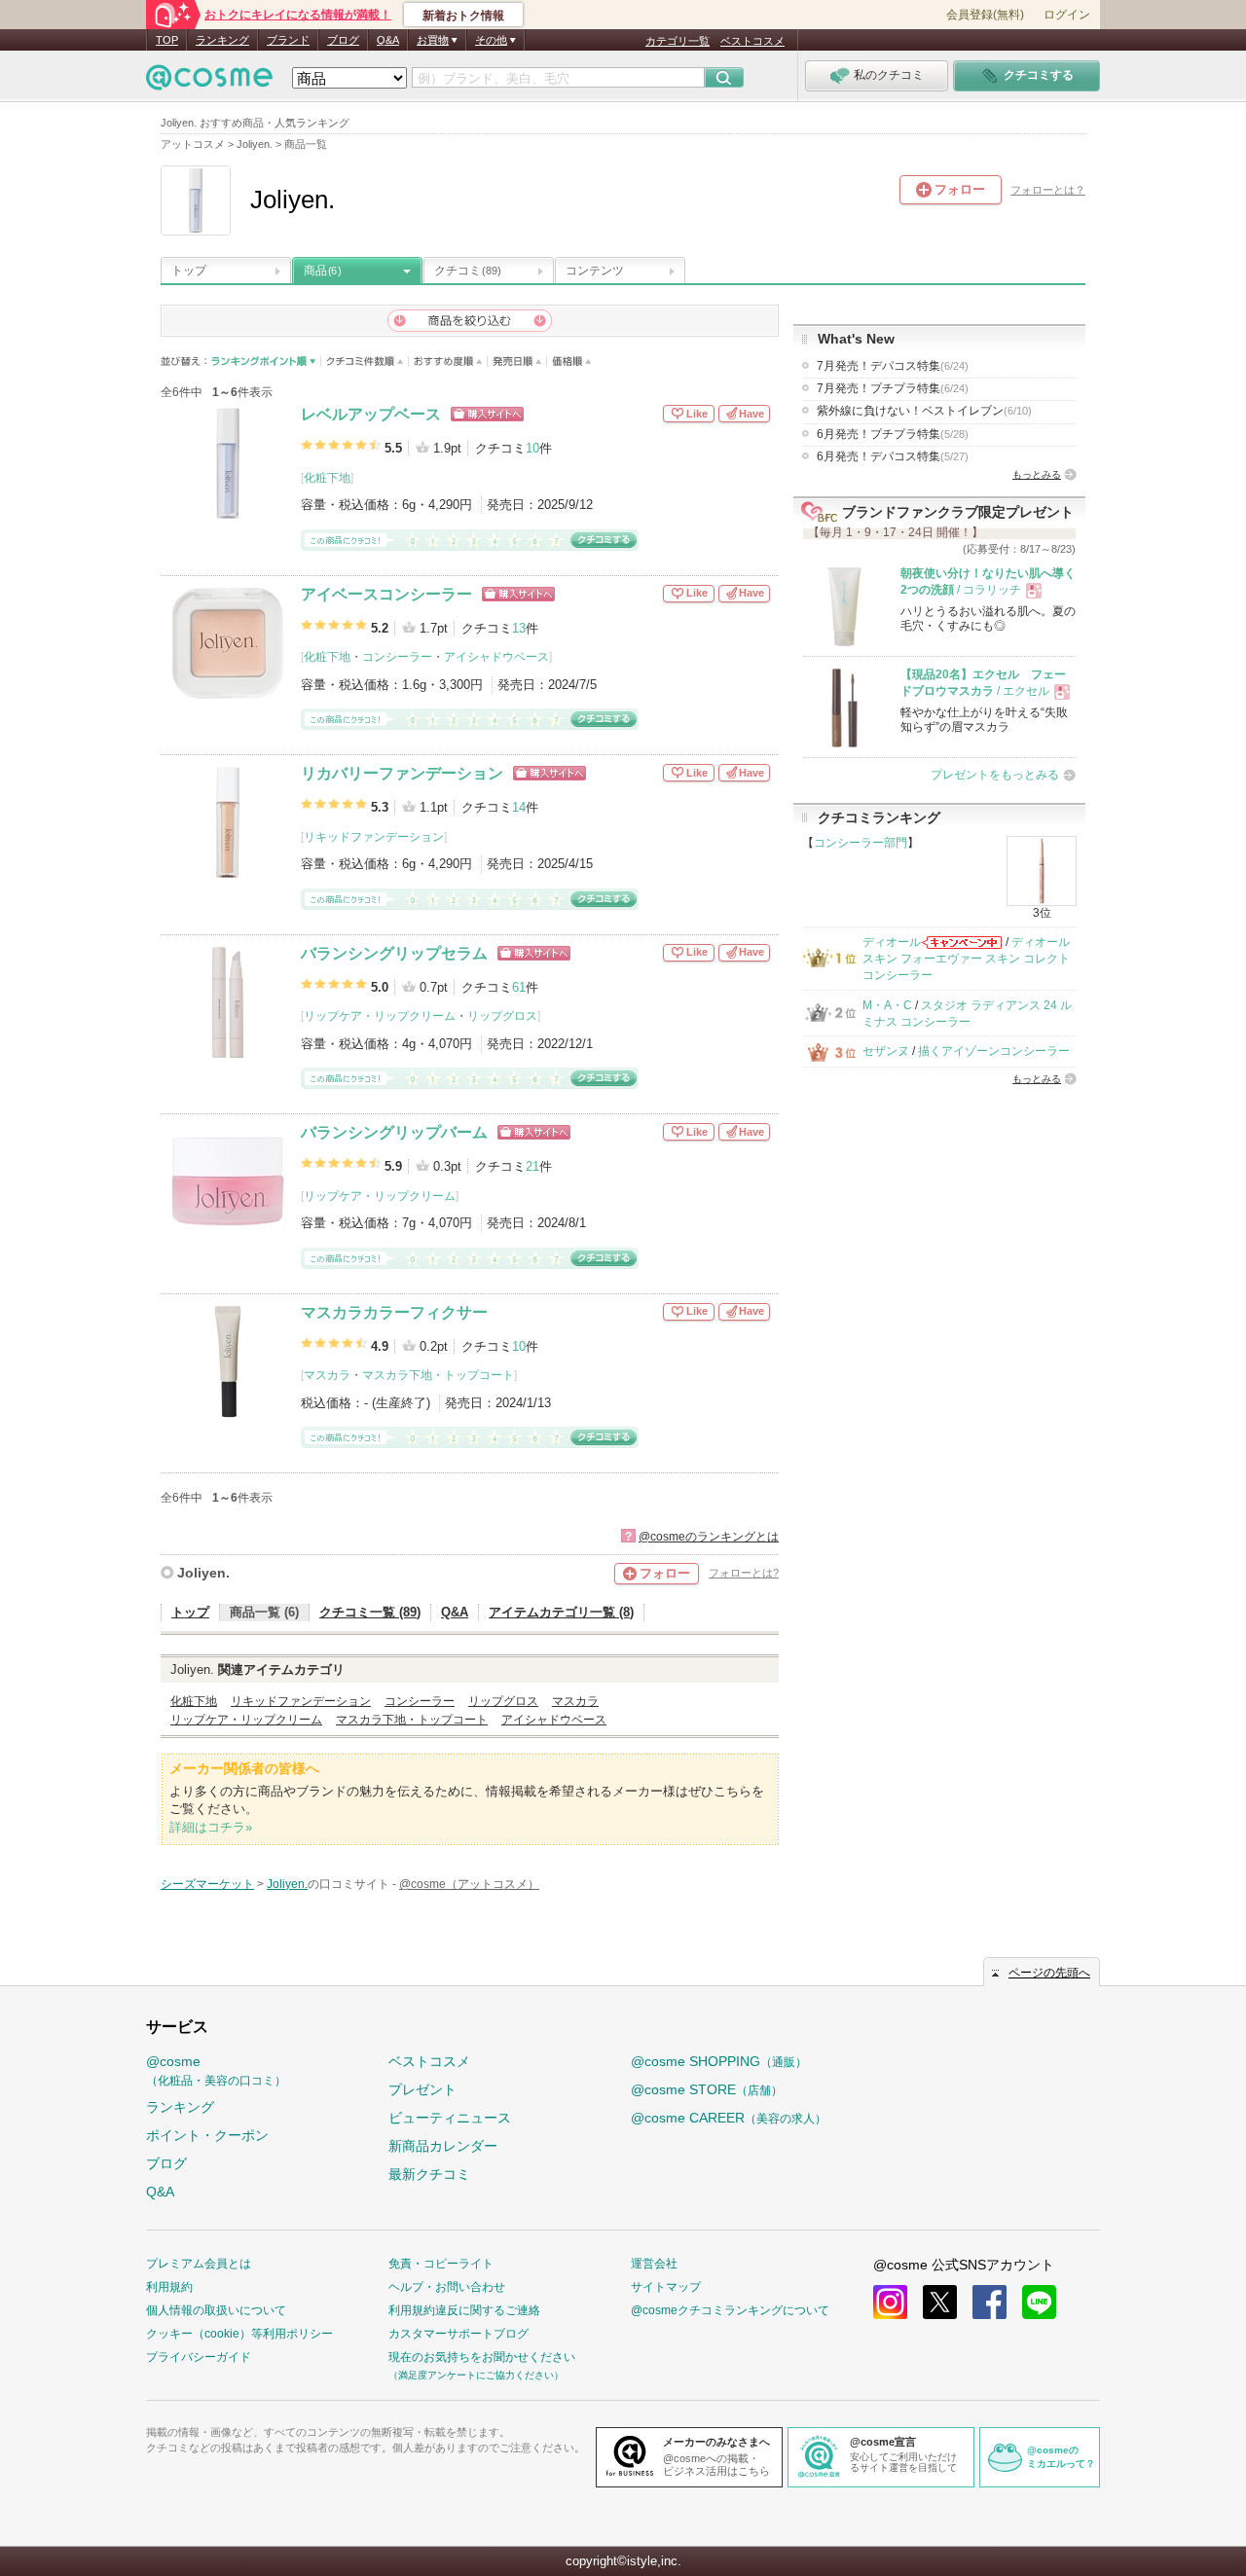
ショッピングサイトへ (487, 414)
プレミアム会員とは (199, 2264)
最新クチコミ (429, 2174)
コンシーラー (397, 657)
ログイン (1067, 15)
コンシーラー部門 (861, 843)
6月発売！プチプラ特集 (893, 434)
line (1039, 2302)
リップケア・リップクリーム (380, 1016)
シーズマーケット (207, 1884)
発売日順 (517, 362)
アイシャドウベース (496, 657)
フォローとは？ (1048, 190)
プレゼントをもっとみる (995, 775)
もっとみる (1037, 474)
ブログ (343, 40)
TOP (167, 40)
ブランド (288, 40)
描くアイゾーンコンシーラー (994, 1051)
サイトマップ (666, 2287)
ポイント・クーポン (207, 2135)
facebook (989, 2302)
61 (519, 987)
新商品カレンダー (443, 2146)
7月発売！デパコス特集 (893, 366)
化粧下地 (327, 478)
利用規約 (169, 2287)
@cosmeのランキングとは (709, 1537)
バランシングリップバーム (394, 1132)
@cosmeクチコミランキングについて (730, 2310)
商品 (322, 271)
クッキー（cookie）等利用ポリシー (239, 2334)
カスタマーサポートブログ (458, 2334)
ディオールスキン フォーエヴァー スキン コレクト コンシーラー (966, 959)
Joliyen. (203, 1573)
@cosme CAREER (729, 2118)
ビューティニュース (450, 2118)
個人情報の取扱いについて (216, 2310)
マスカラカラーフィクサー (394, 1312)
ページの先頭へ (1049, 1973)
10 (532, 448)
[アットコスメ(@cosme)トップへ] (209, 82)
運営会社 (654, 2264)
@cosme (216, 2070)
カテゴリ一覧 (678, 41)
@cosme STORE (707, 2089)
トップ (189, 271)
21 (532, 1166)
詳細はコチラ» (211, 1827)
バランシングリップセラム (394, 953)
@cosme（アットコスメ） (469, 1884)
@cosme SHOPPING (719, 2061)
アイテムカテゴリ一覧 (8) (561, 1612)
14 (519, 807)
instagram (890, 2302)
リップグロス (502, 1016)
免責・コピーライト (441, 2264)
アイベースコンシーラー (386, 594)
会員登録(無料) (985, 15)
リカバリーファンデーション (402, 773)
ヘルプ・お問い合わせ (447, 2287)
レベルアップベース (371, 414)
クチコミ (468, 271)
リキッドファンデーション (374, 837)
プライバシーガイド (199, 2357)
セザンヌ (886, 1051)
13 (519, 628)
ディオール (892, 942)
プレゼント (422, 2089)
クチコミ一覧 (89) (370, 1612)
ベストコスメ (752, 41)
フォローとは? (744, 1573)
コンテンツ (595, 271)
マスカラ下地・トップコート (438, 1375)
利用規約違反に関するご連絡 (464, 2310)
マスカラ (327, 1375)
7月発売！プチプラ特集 (893, 388)
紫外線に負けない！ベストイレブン (924, 411)
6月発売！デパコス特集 (893, 456)
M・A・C (887, 1005)
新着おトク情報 (463, 16)
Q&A (388, 40)
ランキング (222, 40)
